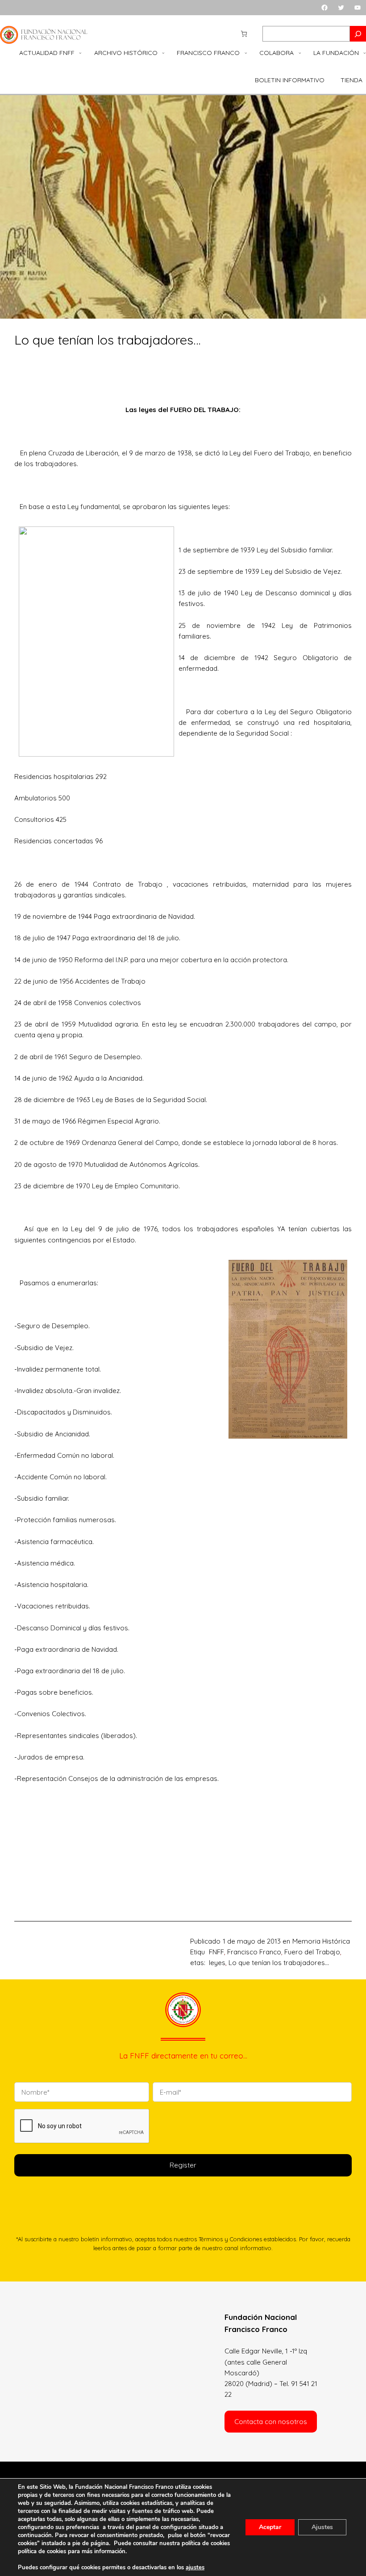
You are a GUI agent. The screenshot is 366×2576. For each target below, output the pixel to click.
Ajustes (322, 2527)
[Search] (358, 34)
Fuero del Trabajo (312, 1952)
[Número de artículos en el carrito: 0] (244, 34)
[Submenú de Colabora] (300, 53)
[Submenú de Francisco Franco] (246, 53)
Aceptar (270, 2527)
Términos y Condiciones (230, 2239)
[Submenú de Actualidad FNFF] (80, 53)
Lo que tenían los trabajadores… (279, 1963)
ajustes (195, 2568)
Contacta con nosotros (271, 2422)
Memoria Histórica (321, 1941)
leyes (217, 1963)
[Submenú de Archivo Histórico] (163, 53)
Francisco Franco (254, 1952)
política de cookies (42, 2551)
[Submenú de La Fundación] (365, 53)
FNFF (216, 1952)
